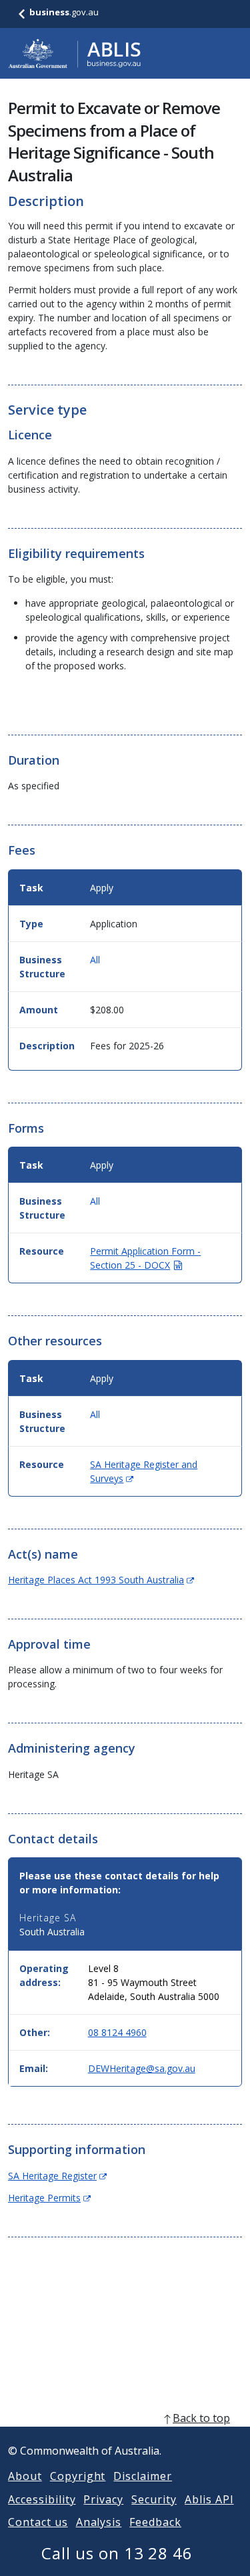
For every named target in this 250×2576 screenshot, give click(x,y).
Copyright (78, 2476)
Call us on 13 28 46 (117, 2553)
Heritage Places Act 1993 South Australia (101, 1580)
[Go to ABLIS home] (75, 53)
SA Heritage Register (57, 2176)
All (95, 960)
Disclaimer (143, 2476)
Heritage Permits (49, 2198)
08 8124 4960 (117, 2032)
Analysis (99, 2522)
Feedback (155, 2522)
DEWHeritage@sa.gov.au (142, 2068)
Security (154, 2499)
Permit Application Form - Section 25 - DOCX (145, 1258)
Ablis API (209, 2499)
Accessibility (42, 2499)
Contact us (38, 2522)
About (25, 2476)
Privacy (103, 2499)
